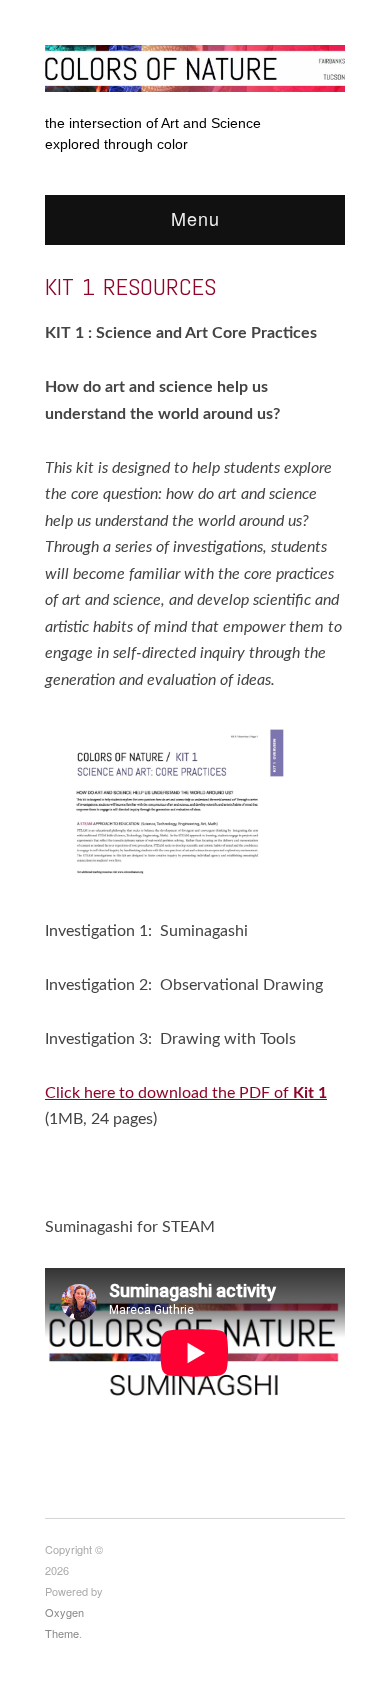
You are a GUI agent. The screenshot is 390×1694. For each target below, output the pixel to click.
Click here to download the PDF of (186, 1093)
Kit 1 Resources (130, 286)
